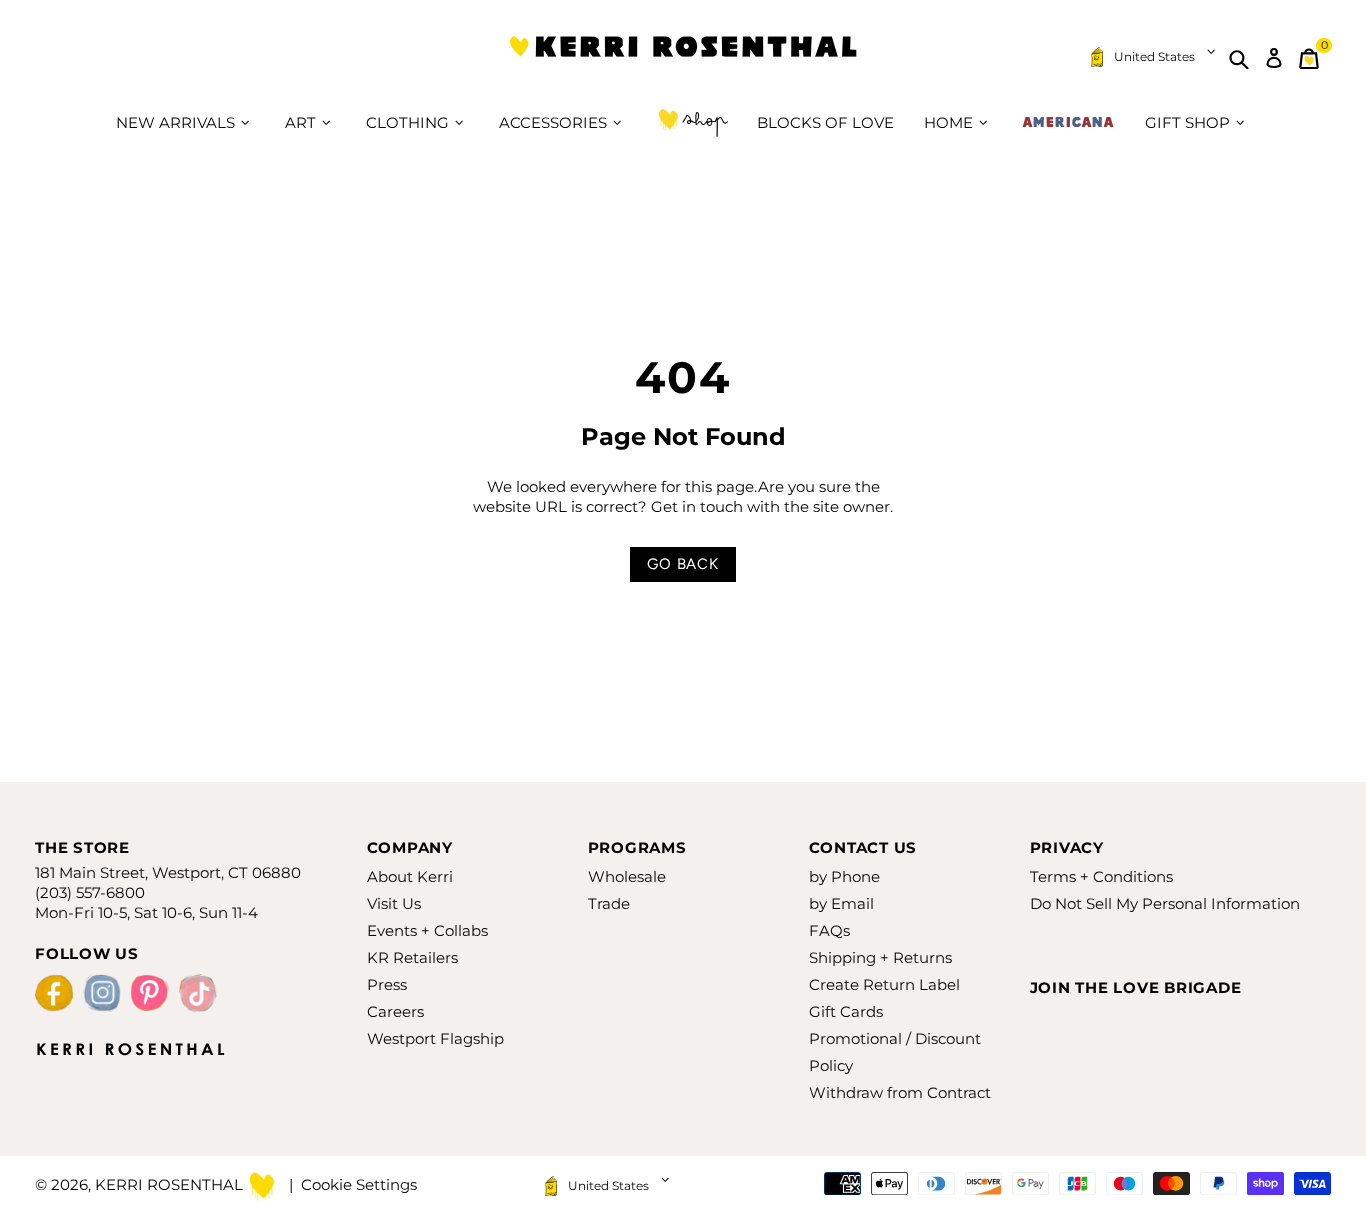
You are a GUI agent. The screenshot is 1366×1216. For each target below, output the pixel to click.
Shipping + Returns (880, 957)
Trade (609, 903)
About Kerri (410, 876)
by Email (841, 903)
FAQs (829, 930)
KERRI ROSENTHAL (683, 58)
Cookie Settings (359, 1184)
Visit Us (394, 903)
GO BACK (682, 564)
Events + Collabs (427, 930)
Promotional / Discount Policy (895, 1052)
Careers (395, 1011)
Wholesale (627, 876)
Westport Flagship (435, 1038)
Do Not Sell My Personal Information (1165, 903)
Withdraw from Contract (900, 1092)
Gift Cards (846, 1011)
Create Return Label (884, 984)
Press (387, 984)
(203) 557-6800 (90, 892)
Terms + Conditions (1101, 876)
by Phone (844, 876)
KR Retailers (412, 957)
